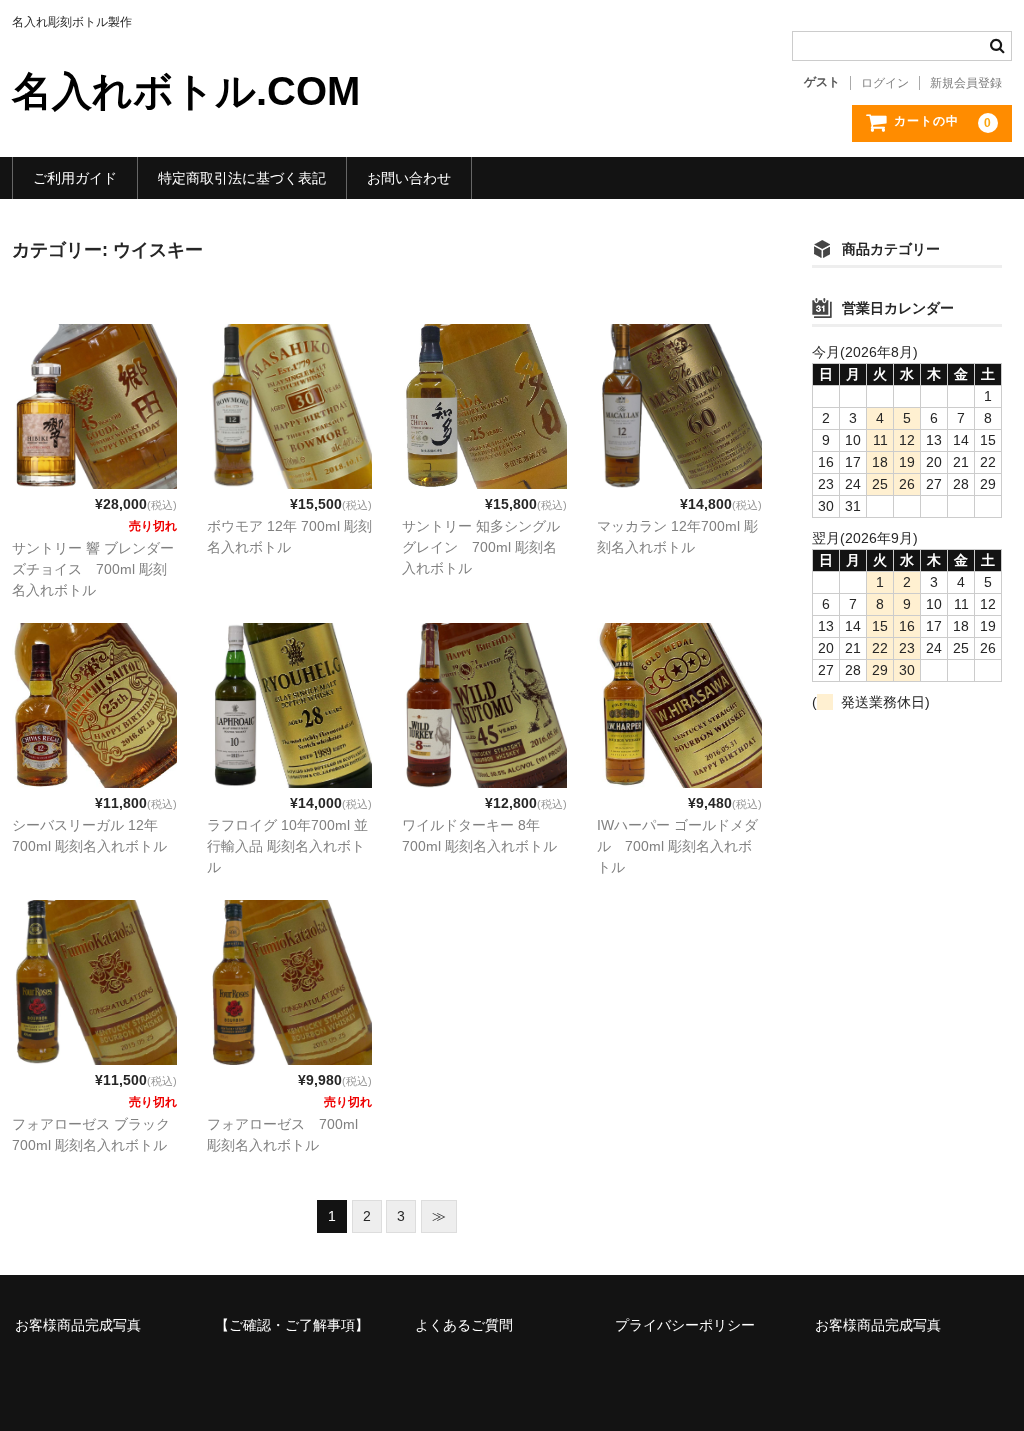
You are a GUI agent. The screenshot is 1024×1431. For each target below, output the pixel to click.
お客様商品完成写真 (78, 1325)
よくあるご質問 (464, 1325)
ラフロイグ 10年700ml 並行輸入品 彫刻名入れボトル (287, 846)
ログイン (885, 83)
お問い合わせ (409, 178)
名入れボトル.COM (186, 91)
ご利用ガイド (75, 178)
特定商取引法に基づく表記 (242, 178)
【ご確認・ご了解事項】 (292, 1325)
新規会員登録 (966, 83)
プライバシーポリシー (685, 1325)
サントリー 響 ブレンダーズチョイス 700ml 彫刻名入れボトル (93, 569)
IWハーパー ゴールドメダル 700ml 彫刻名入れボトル (677, 846)
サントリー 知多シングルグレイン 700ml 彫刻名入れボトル (481, 547)
